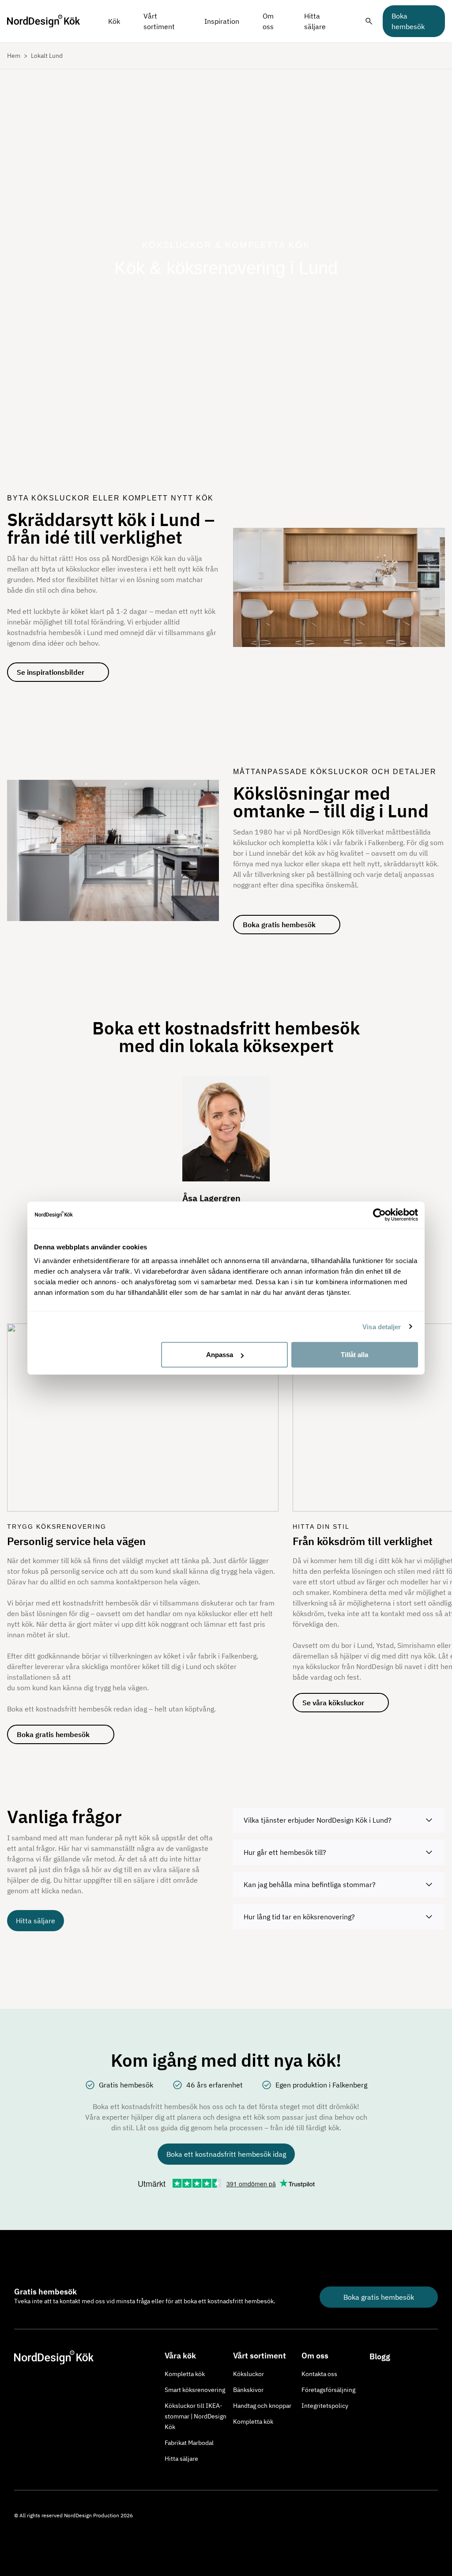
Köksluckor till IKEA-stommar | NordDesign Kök (196, 2416)
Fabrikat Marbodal (189, 2443)
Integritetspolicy (325, 2406)
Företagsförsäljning (328, 2390)
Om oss (268, 21)
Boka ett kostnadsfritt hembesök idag (226, 2154)
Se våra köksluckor (333, 1703)
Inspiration (222, 21)
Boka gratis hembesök (279, 925)
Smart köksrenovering (195, 2390)
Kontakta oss (319, 2374)
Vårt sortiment (159, 21)
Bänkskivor (248, 2390)
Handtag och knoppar (262, 2406)
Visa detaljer (382, 1326)
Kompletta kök (185, 2374)
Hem (14, 56)
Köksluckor (249, 2374)
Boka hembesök (408, 21)
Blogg (380, 2356)
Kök (114, 21)
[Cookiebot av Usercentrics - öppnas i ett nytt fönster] (379, 1215)
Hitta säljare (315, 21)
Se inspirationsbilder (51, 672)
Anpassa (220, 1355)
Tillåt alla (354, 1355)
